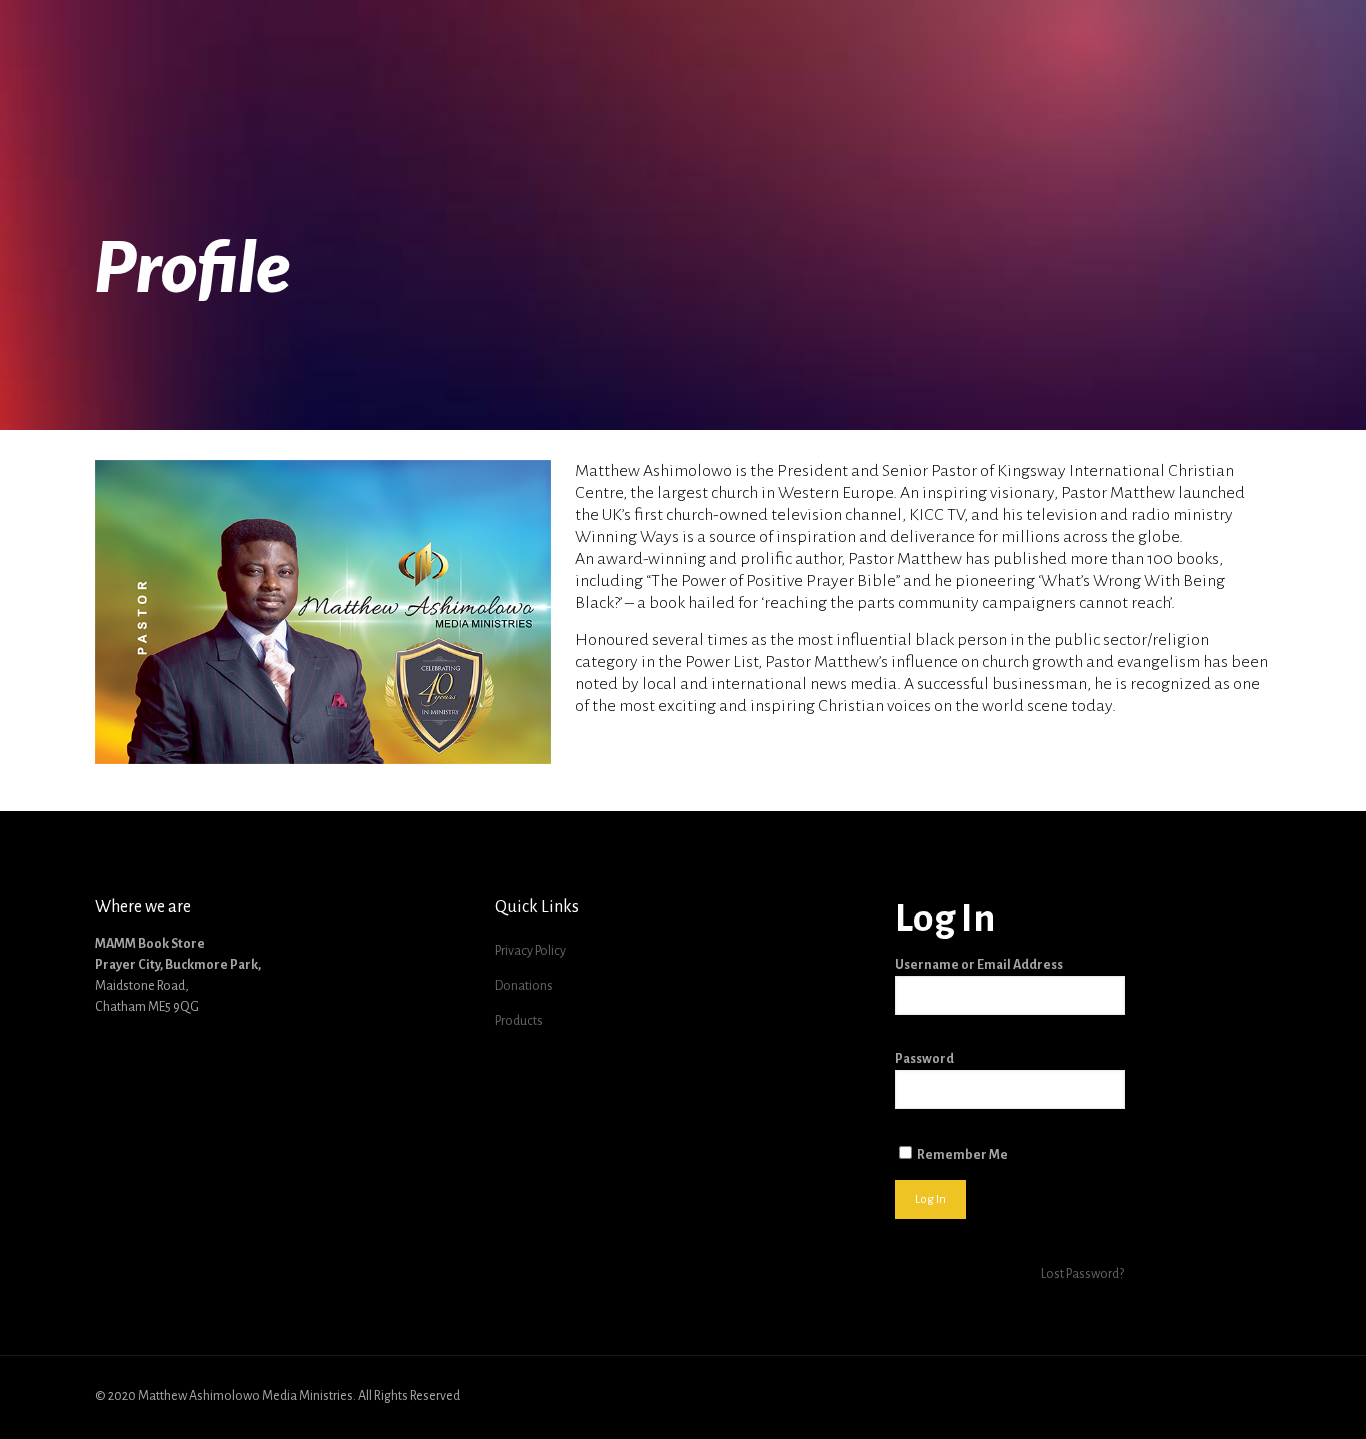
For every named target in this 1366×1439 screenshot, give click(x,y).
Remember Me (961, 1155)
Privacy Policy (530, 951)
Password (924, 1059)
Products (519, 1021)
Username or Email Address (979, 965)
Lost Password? (1082, 1274)
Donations (524, 986)
